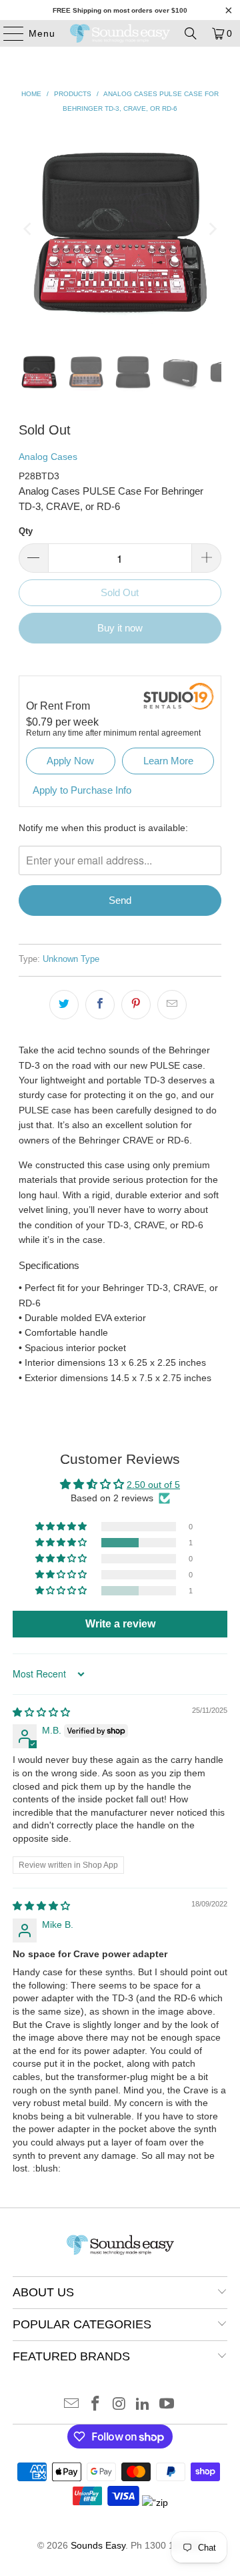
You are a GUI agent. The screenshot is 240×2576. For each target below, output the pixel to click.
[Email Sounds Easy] (72, 2405)
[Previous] (29, 229)
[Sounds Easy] (120, 33)
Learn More (168, 761)
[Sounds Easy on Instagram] (119, 2405)
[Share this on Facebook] (100, 1005)
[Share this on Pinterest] (136, 1005)
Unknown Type (71, 959)
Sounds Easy (98, 2545)
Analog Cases (48, 457)
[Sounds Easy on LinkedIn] (143, 2405)
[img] (41, 1712)
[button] (62, 1543)
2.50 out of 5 (153, 1485)
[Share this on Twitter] (64, 1005)
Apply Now (70, 761)
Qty (26, 531)
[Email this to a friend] (172, 1005)
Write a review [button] (120, 1624)
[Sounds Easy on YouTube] (167, 2405)
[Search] (191, 33)
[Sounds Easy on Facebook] (95, 2405)
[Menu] (7, 33)
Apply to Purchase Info (82, 790)
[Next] (211, 229)
